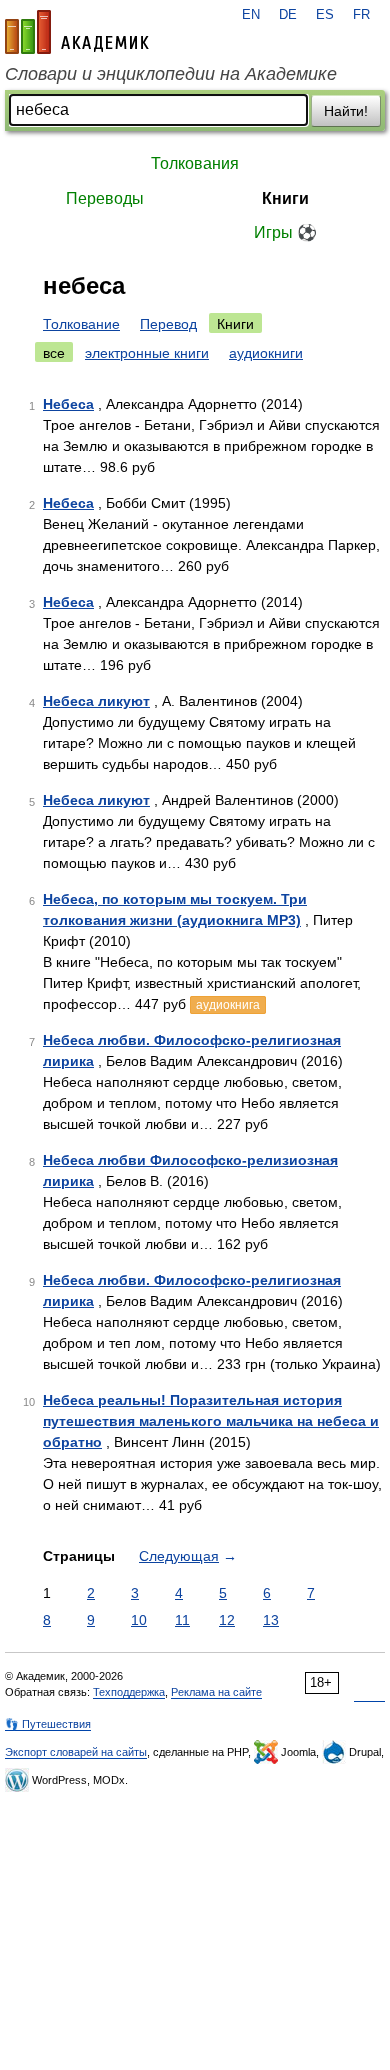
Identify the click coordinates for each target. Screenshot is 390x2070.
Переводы (105, 198)
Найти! (346, 111)
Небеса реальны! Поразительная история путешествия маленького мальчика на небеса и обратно (211, 1421)
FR (361, 15)
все (54, 353)
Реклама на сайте (216, 1692)
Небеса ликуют (96, 701)
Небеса (68, 404)
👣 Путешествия (48, 1724)
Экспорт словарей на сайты (76, 1752)
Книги (285, 198)
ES (325, 15)
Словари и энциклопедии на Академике (171, 74)
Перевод (168, 324)
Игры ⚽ (285, 232)
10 (139, 1620)
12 (227, 1620)
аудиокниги (266, 353)
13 (271, 1620)
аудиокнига (228, 1005)
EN (251, 15)
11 (182, 1620)
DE (288, 15)
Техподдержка (129, 1692)
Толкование (81, 324)
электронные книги (147, 353)
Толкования (195, 163)
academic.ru (77, 32)
